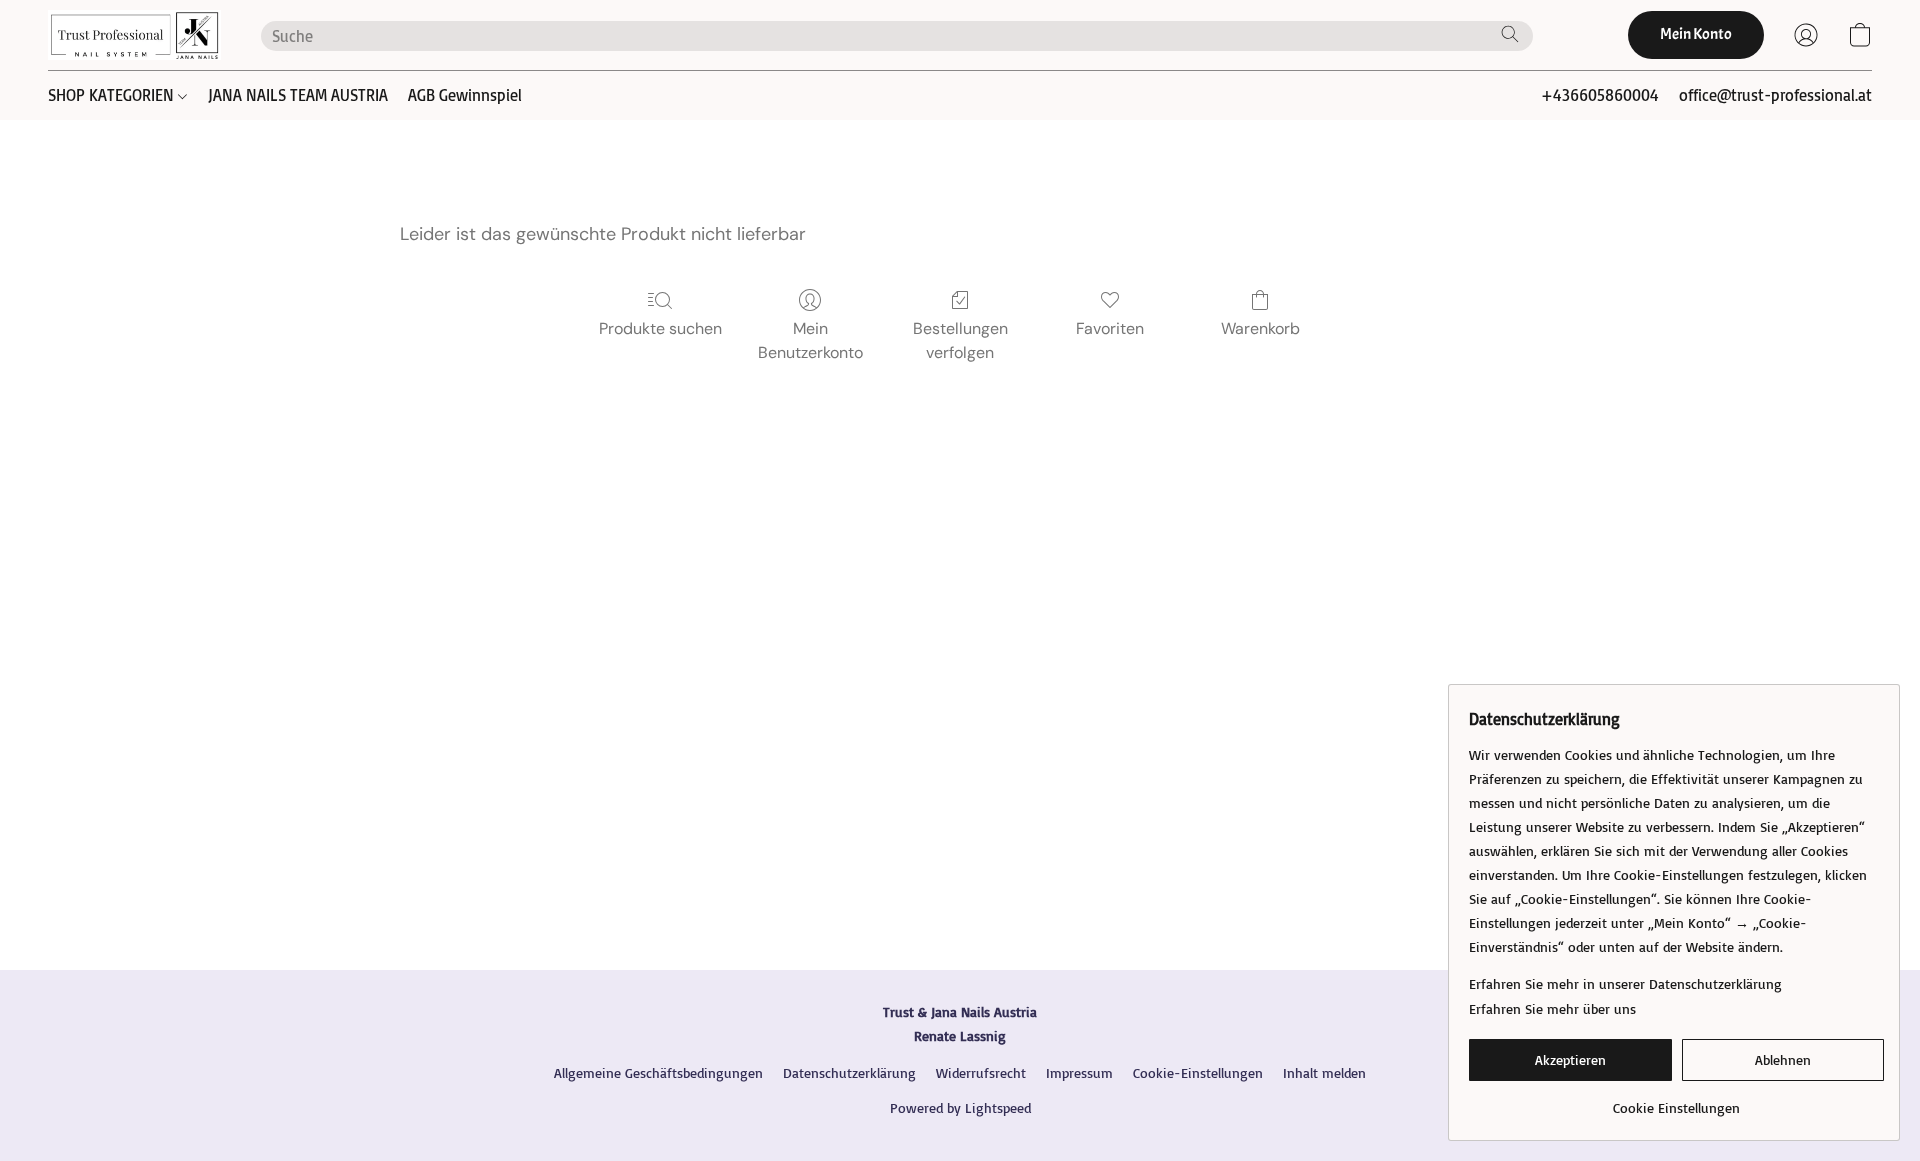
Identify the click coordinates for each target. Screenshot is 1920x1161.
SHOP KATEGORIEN (113, 95)
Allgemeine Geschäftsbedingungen (658, 1072)
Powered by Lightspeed (960, 1107)
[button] (134, 35)
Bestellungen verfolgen (960, 340)
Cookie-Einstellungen (1198, 1072)
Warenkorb (1260, 328)
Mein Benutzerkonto (810, 340)
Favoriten (1110, 328)
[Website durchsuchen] (1510, 34)
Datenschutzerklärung (849, 1072)
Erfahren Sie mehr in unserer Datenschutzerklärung (1625, 983)
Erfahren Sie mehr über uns (1552, 1008)
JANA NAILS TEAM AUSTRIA (298, 95)
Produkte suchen (660, 328)
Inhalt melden (1324, 1072)
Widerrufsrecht (981, 1072)
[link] (1676, 1100)
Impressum (1079, 1072)
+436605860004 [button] (1600, 95)
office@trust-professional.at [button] (1775, 95)
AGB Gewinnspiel (465, 95)
